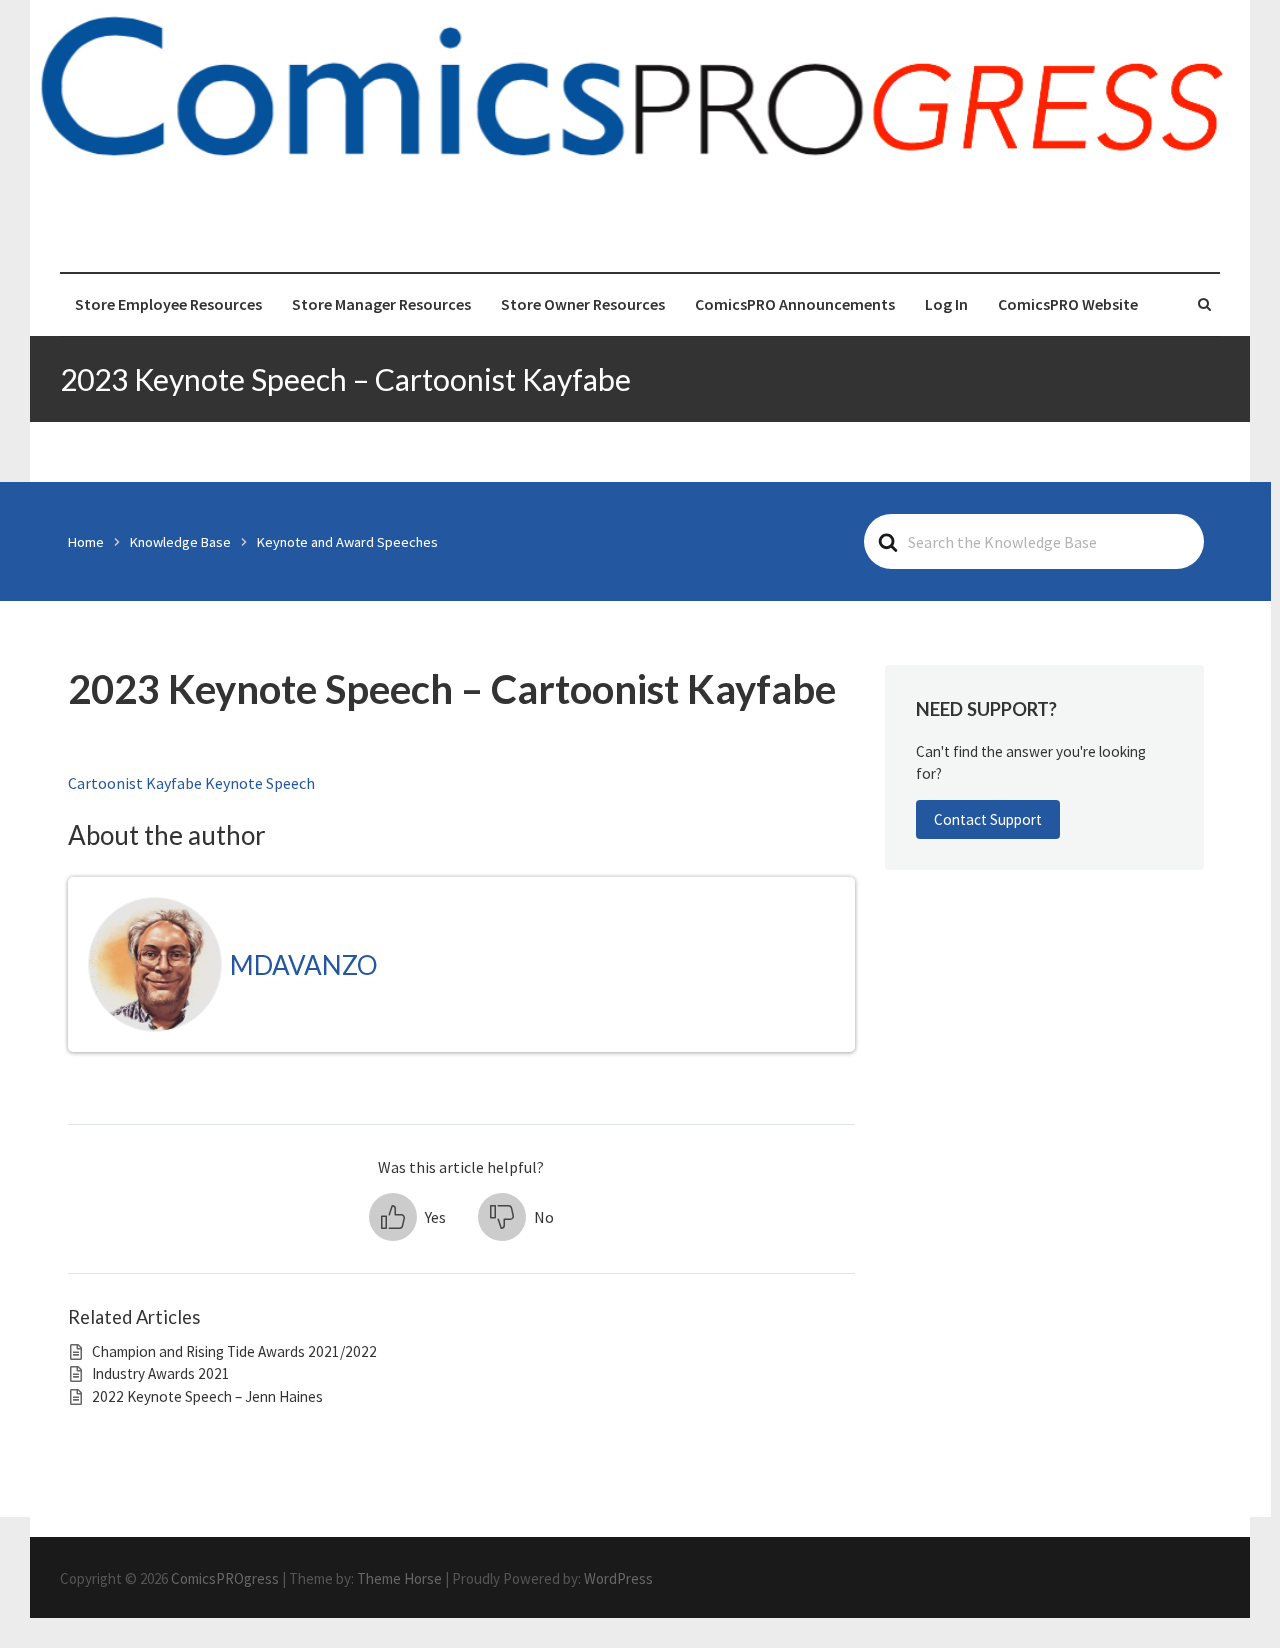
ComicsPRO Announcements (795, 304)
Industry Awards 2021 (161, 1373)
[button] (407, 1217)
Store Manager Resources (381, 304)
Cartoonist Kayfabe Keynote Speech (191, 783)
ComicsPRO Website (1068, 304)
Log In (946, 304)
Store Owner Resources (583, 304)
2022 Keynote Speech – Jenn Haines (207, 1396)
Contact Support (988, 819)
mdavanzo (304, 965)
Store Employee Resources (168, 304)
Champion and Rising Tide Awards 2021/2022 (234, 1351)
